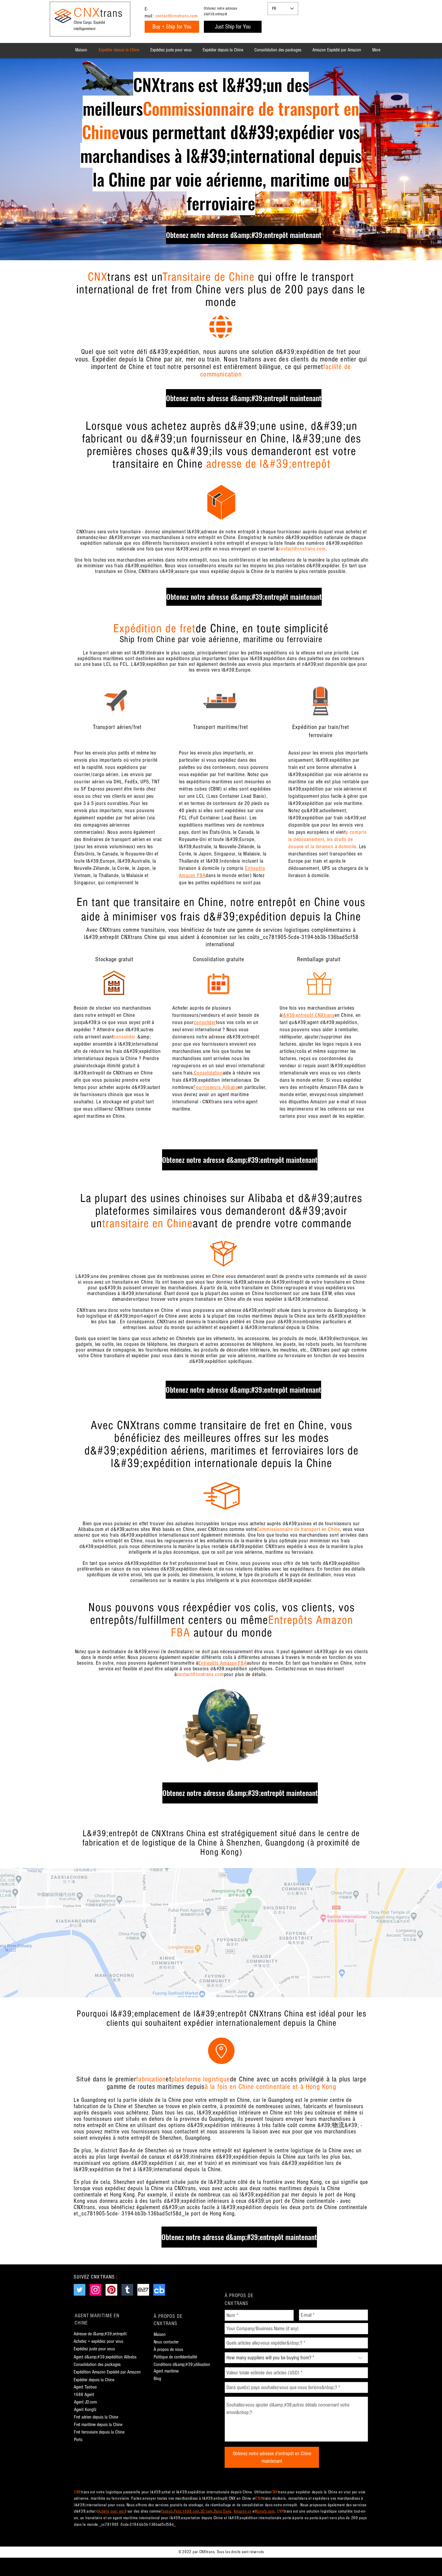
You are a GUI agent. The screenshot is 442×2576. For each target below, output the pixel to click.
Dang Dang (223, 2511)
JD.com (207, 2511)
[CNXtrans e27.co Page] (143, 2290)
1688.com (191, 2511)
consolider (205, 1022)
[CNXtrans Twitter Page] (80, 2290)
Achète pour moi (112, 2511)
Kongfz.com (265, 2511)
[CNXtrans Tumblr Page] (127, 2290)
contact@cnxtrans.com (176, 16)
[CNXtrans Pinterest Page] (111, 2290)
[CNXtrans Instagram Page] (95, 2290)
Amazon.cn (242, 2511)
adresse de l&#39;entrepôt (269, 464)
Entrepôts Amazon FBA (223, 1663)
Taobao (167, 2511)
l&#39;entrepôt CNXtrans (308, 1015)
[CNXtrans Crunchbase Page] (159, 2290)
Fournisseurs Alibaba (216, 1087)
